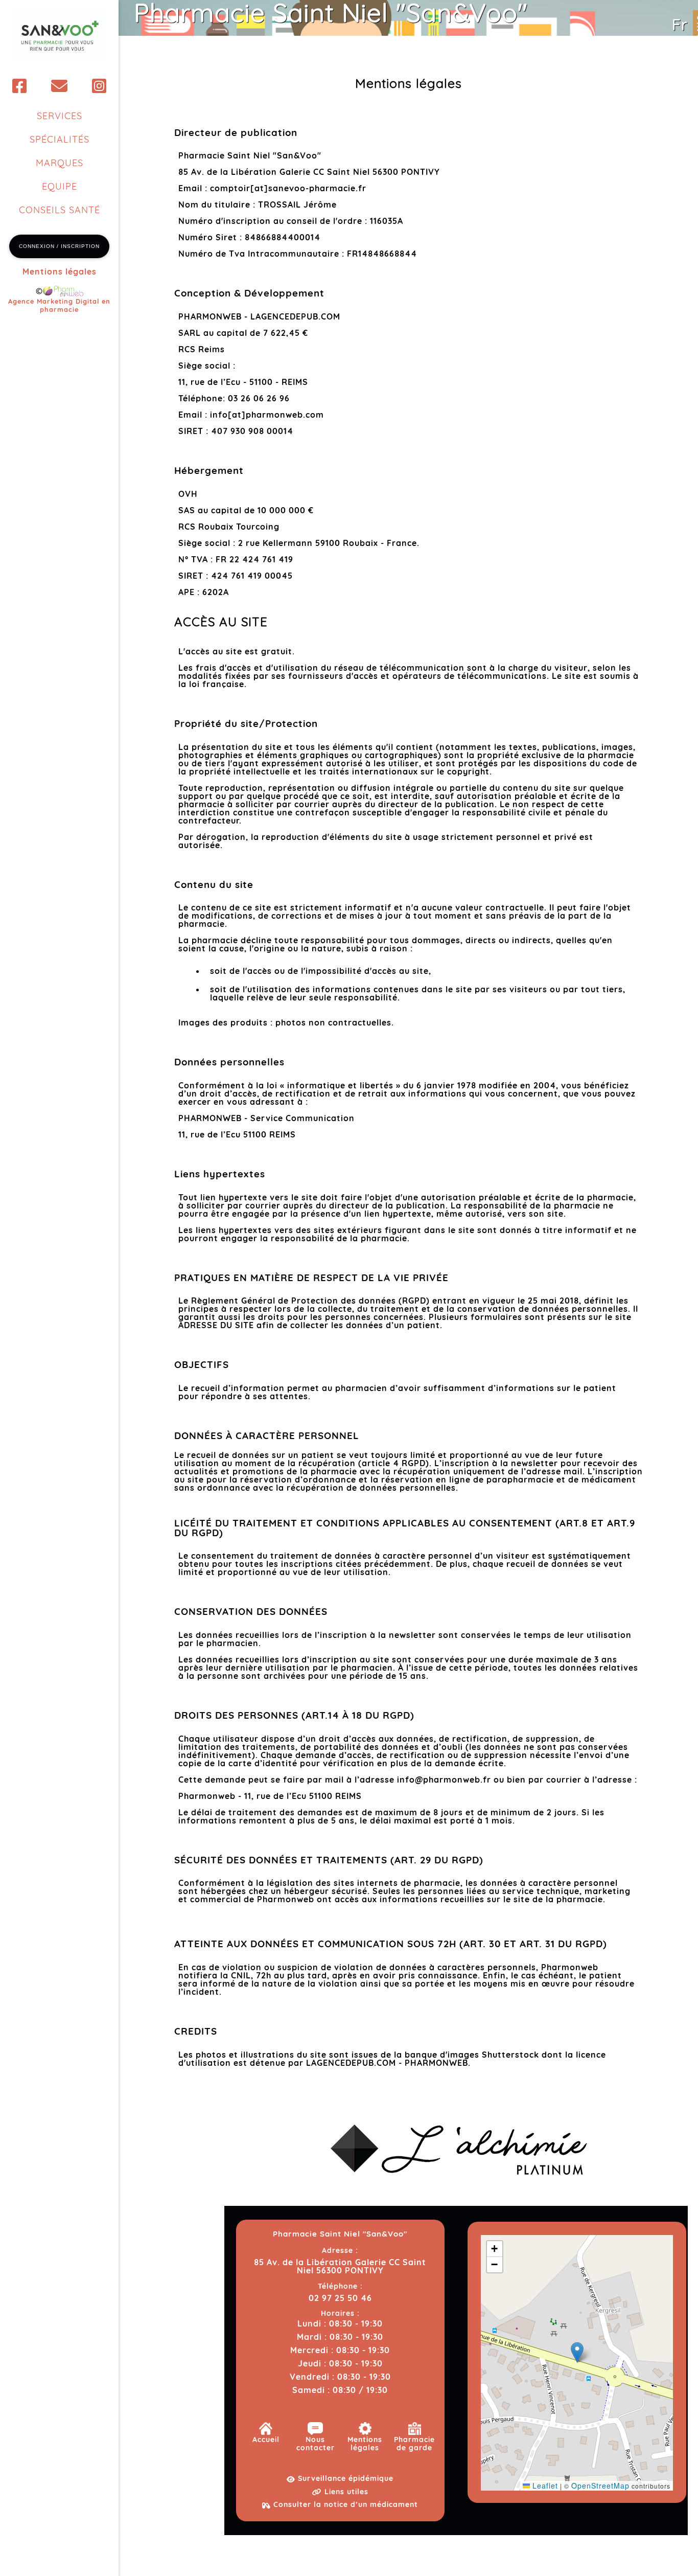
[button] (577, 2352)
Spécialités (60, 139)
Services (60, 116)
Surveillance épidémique (344, 2478)
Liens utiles (345, 2492)
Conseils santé (60, 210)
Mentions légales (60, 271)
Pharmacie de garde (414, 2444)
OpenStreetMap (600, 2486)
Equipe (60, 186)
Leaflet (544, 2486)
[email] (60, 86)
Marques (60, 163)
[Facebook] (20, 86)
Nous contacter (316, 2444)
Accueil (266, 2440)
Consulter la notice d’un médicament (344, 2504)
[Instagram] (99, 86)
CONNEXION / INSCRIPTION (59, 246)
